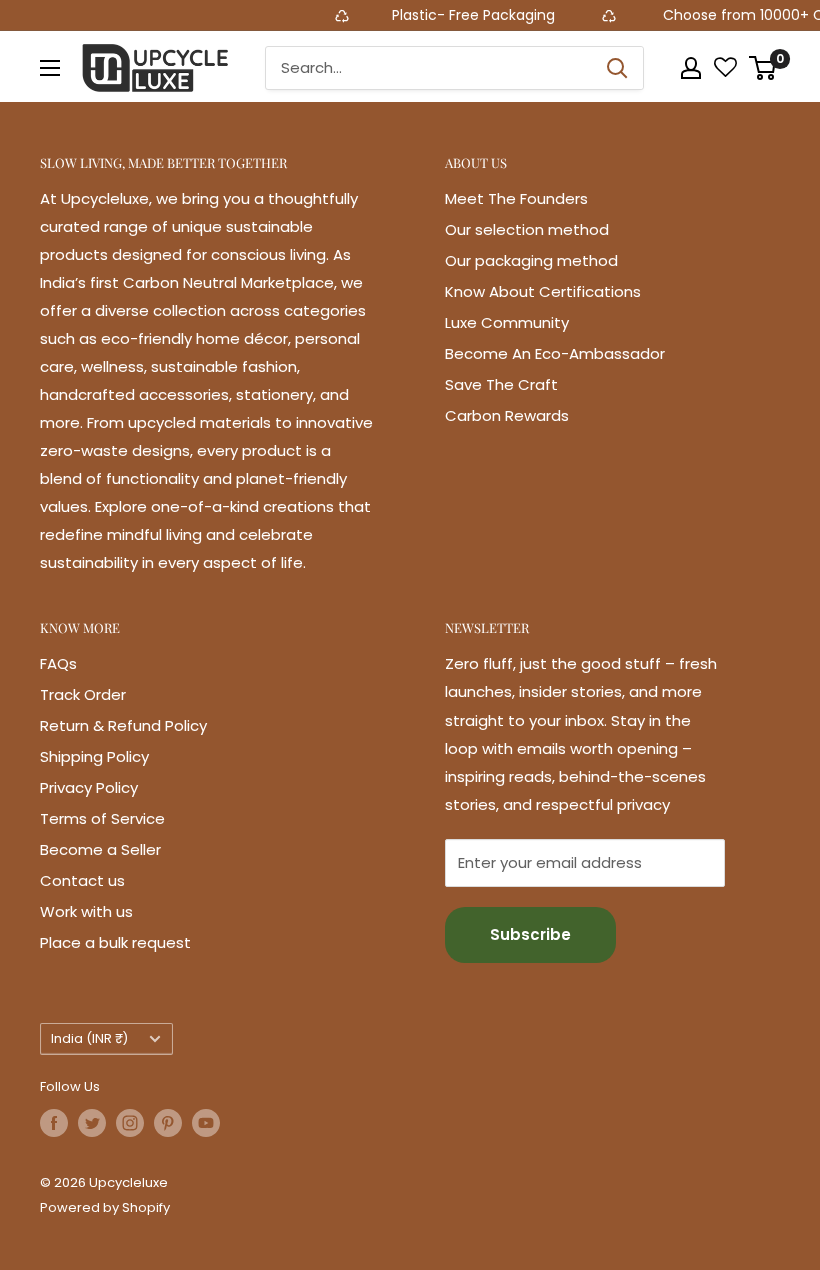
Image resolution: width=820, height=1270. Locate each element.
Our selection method (527, 229)
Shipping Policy (94, 756)
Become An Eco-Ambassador (555, 353)
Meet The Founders (516, 198)
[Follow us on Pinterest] (168, 1123)
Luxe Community (507, 322)
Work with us (86, 911)
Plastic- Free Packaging (461, 15)
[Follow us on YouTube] (206, 1123)
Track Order (83, 694)
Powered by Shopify (105, 1207)
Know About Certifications (543, 291)
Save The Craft (501, 384)
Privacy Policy (89, 787)
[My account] (691, 68)
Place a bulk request (115, 942)
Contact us (82, 880)
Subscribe (530, 934)
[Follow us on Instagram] (130, 1123)
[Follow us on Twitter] (92, 1123)
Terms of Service (102, 818)
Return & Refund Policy (123, 725)
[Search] (618, 68)
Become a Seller (100, 849)
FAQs (58, 663)
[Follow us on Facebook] (54, 1123)
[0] (763, 68)
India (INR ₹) (89, 1038)
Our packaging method (531, 260)
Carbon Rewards (507, 415)
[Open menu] (50, 68)
